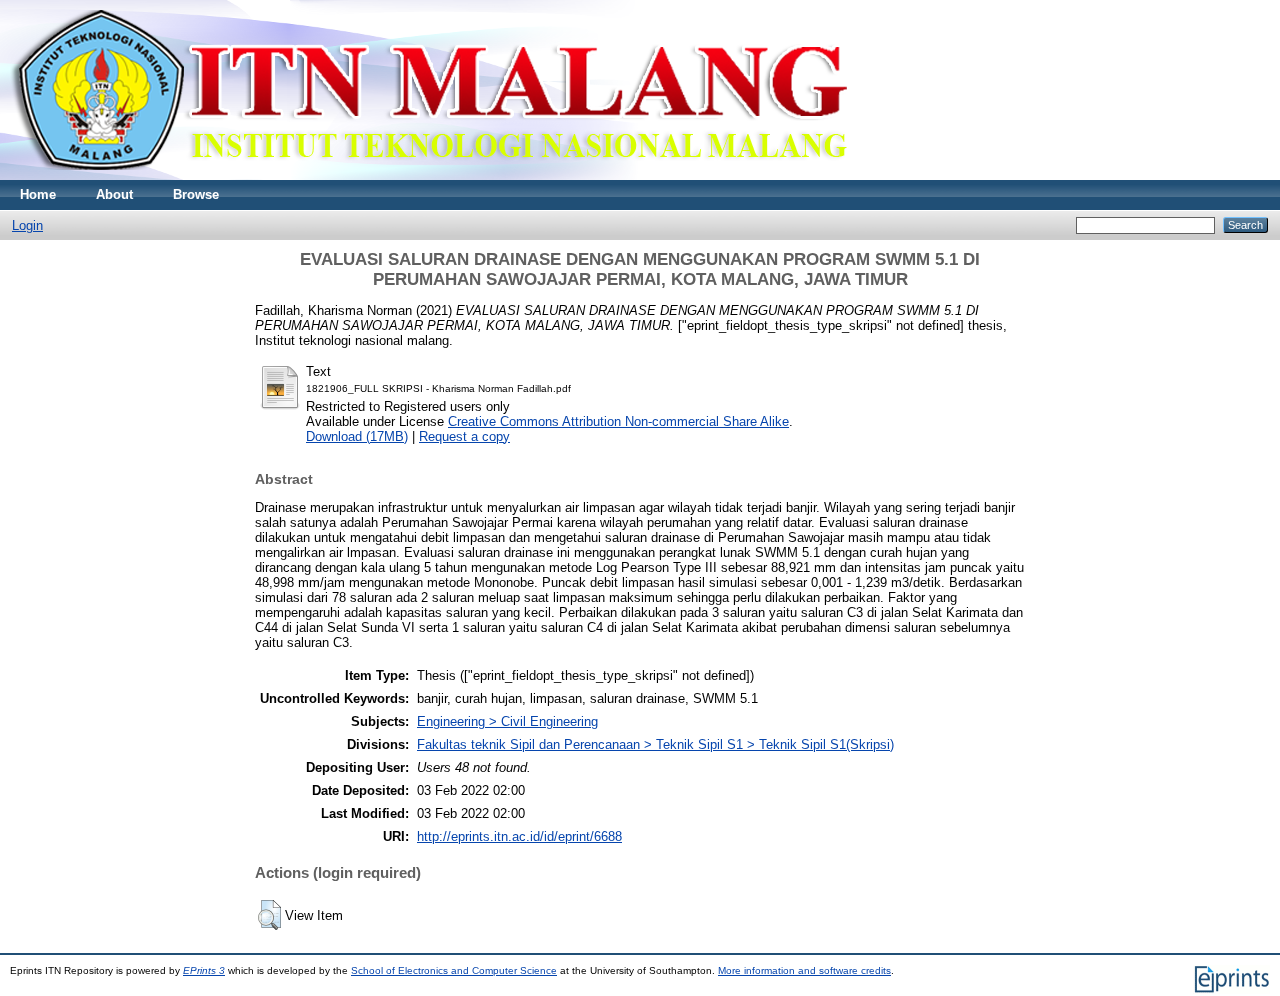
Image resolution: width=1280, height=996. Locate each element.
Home (38, 194)
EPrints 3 (204, 970)
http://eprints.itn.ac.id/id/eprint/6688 (519, 836)
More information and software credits (804, 970)
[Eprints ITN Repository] (428, 175)
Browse (196, 194)
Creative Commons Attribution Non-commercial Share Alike (618, 421)
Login (27, 225)
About (114, 194)
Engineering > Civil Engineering (507, 721)
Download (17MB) (357, 436)
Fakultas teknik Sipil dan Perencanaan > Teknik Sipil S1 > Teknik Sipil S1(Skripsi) (655, 744)
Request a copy (464, 436)
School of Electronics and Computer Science (454, 970)
